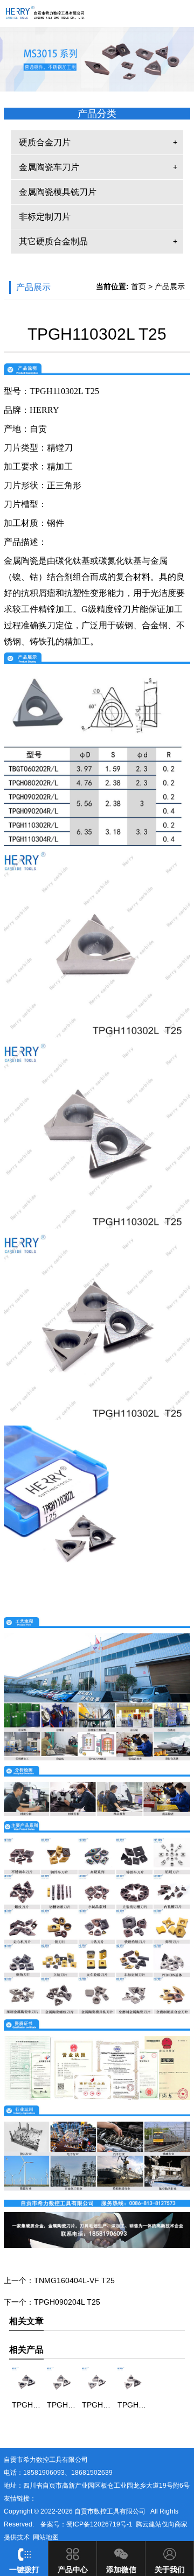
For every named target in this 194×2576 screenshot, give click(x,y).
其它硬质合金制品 (53, 241)
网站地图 (46, 2537)
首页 (138, 286)
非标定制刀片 (45, 217)
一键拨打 (24, 2570)
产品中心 (73, 2570)
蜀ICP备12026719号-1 (99, 2524)
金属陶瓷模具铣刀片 (58, 192)
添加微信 (121, 2570)
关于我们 (170, 2570)
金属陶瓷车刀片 (49, 167)
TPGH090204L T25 (67, 2302)
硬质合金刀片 (45, 142)
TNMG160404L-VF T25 (74, 2280)
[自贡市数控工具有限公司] (97, 17)
